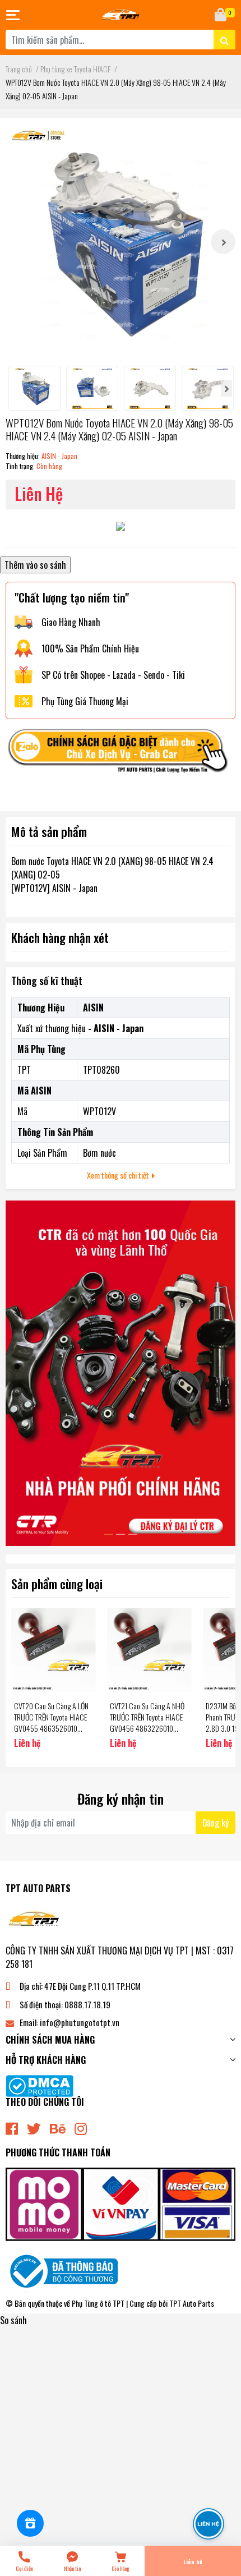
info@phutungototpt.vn (80, 2022)
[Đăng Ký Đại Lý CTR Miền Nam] (121, 1373)
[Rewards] (30, 2523)
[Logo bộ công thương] (62, 2270)
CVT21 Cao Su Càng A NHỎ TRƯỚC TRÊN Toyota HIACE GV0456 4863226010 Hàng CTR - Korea (147, 1722)
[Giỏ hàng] (221, 15)
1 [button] (108, 1534)
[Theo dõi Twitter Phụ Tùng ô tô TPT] (34, 2127)
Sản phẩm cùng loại (57, 1583)
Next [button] (223, 242)
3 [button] (133, 1534)
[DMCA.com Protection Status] (40, 2085)
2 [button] (121, 1534)
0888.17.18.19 (87, 2004)
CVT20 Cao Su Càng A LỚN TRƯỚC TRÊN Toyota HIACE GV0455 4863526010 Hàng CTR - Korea (51, 1722)
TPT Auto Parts (192, 2303)
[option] (121, 242)
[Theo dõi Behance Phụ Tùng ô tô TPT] (58, 2127)
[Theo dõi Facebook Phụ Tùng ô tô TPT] (12, 2127)
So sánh (13, 2320)
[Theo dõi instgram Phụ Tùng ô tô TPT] (81, 2127)
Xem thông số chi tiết (119, 1175)
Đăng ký (215, 1823)
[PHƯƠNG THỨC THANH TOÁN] (121, 2203)
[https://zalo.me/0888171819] (121, 754)
